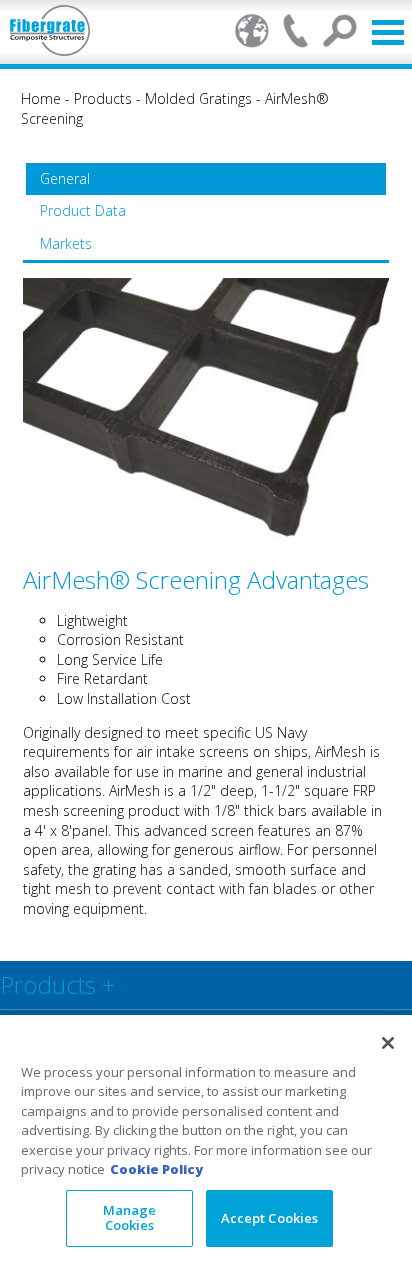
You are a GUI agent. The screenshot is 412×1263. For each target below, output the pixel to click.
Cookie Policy (156, 1169)
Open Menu (388, 32)
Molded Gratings (198, 98)
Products (103, 98)
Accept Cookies (270, 1218)
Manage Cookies (130, 1218)
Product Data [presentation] (83, 210)
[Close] (388, 1043)
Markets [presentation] (66, 243)
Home (41, 98)
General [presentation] (65, 178)
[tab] (206, 179)
